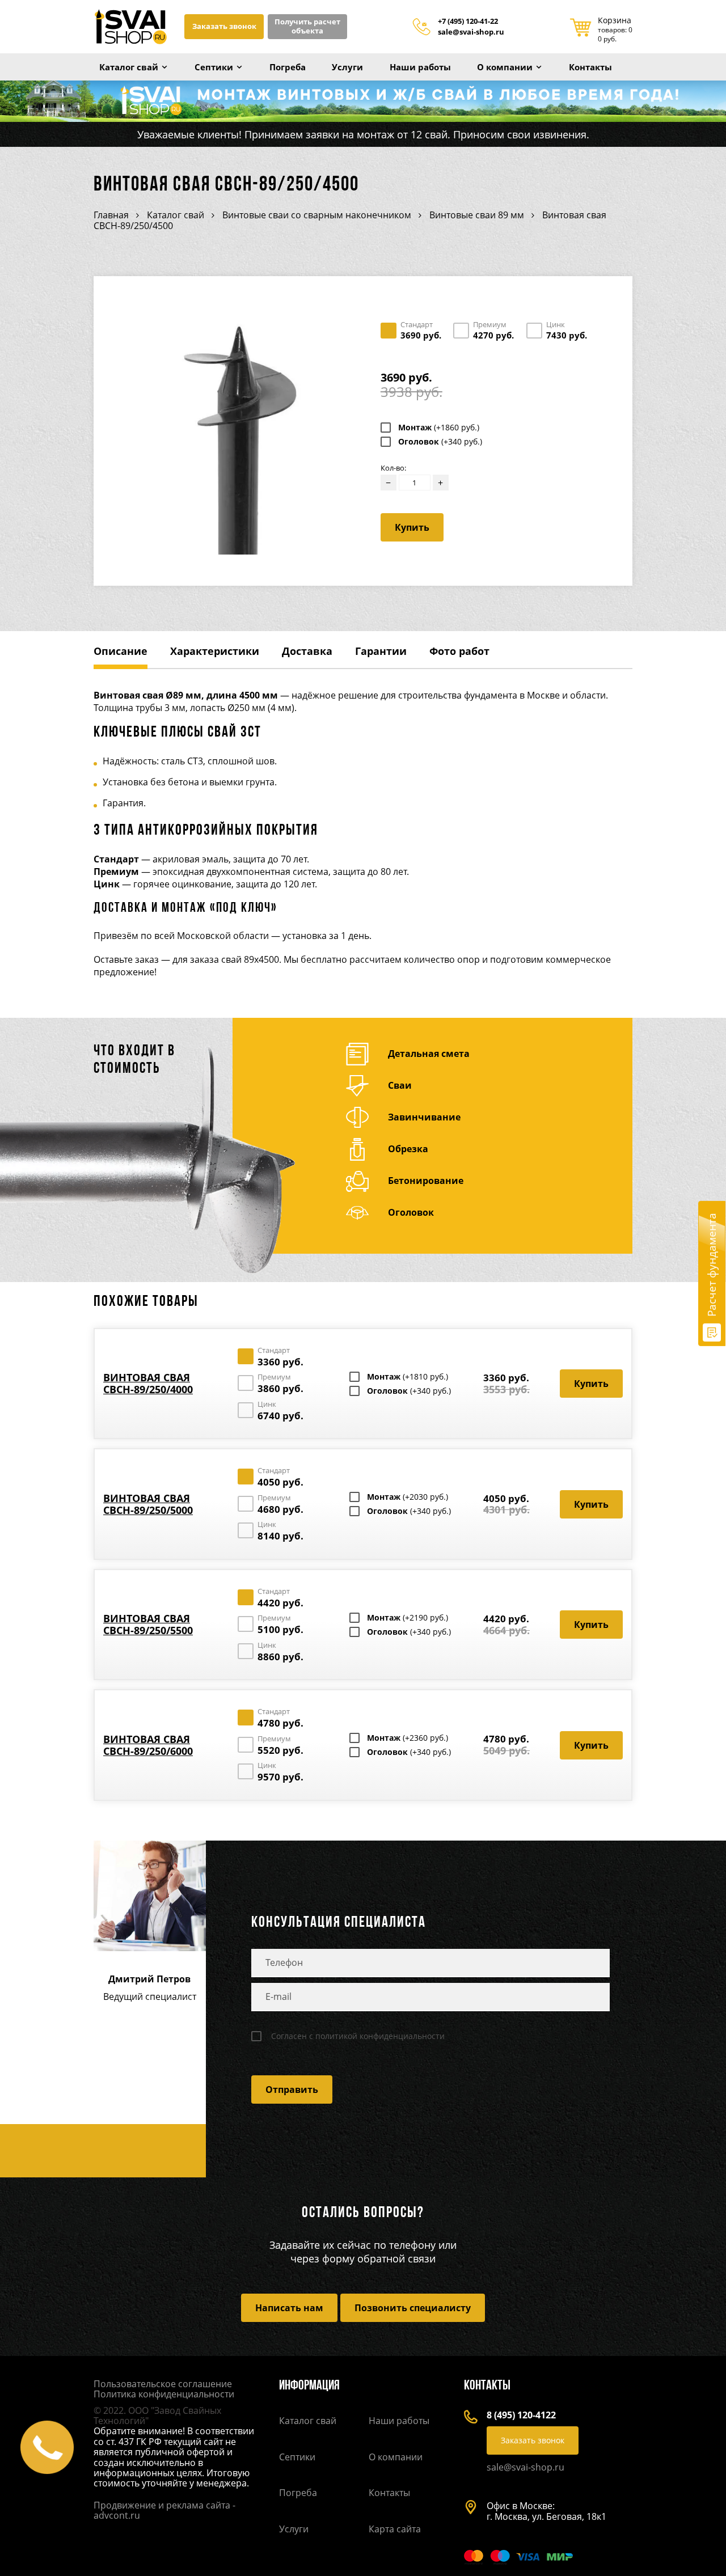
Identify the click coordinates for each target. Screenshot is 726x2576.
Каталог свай (129, 67)
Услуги (347, 67)
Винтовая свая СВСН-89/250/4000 (148, 1383)
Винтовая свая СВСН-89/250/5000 (148, 1504)
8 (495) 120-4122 (521, 2415)
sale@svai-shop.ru (471, 32)
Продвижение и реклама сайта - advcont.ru (164, 2510)
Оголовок (440, 442)
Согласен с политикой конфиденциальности (358, 2036)
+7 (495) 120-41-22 (468, 22)
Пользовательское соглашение (163, 2384)
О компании (505, 67)
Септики (214, 67)
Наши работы (420, 67)
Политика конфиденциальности (164, 2394)
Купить (412, 527)
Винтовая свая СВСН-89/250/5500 (148, 1624)
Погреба (288, 67)
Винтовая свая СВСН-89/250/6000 (148, 1745)
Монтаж (439, 428)
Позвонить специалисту (413, 2308)
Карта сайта (395, 2529)
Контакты (590, 67)
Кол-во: (393, 468)
